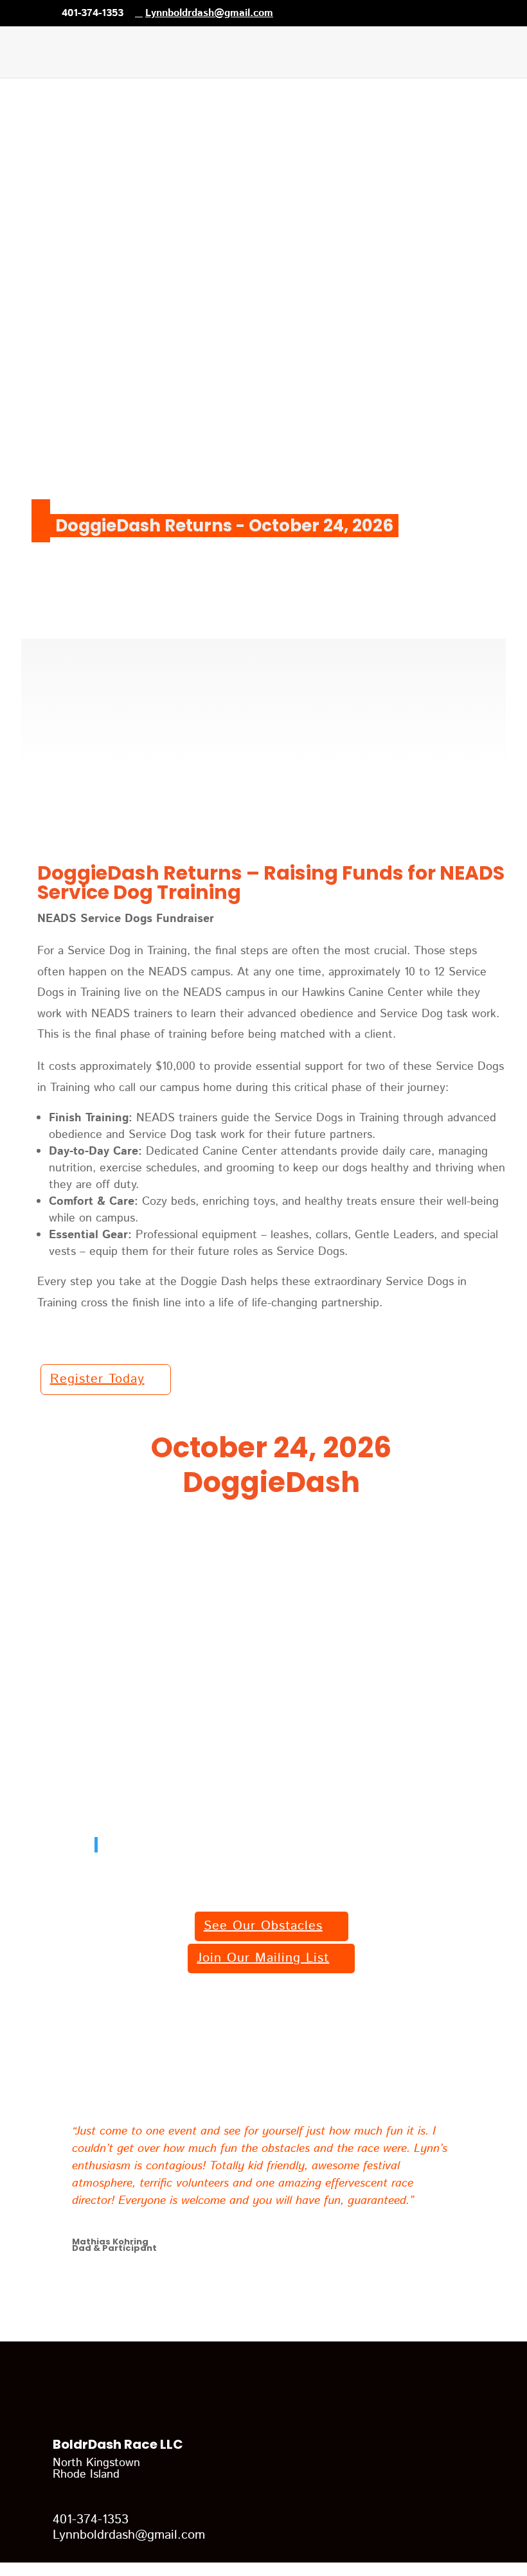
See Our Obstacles (263, 1926)
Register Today (97, 1379)
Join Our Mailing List (263, 1958)
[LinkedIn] (325, 13)
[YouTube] (344, 13)
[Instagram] (362, 13)
